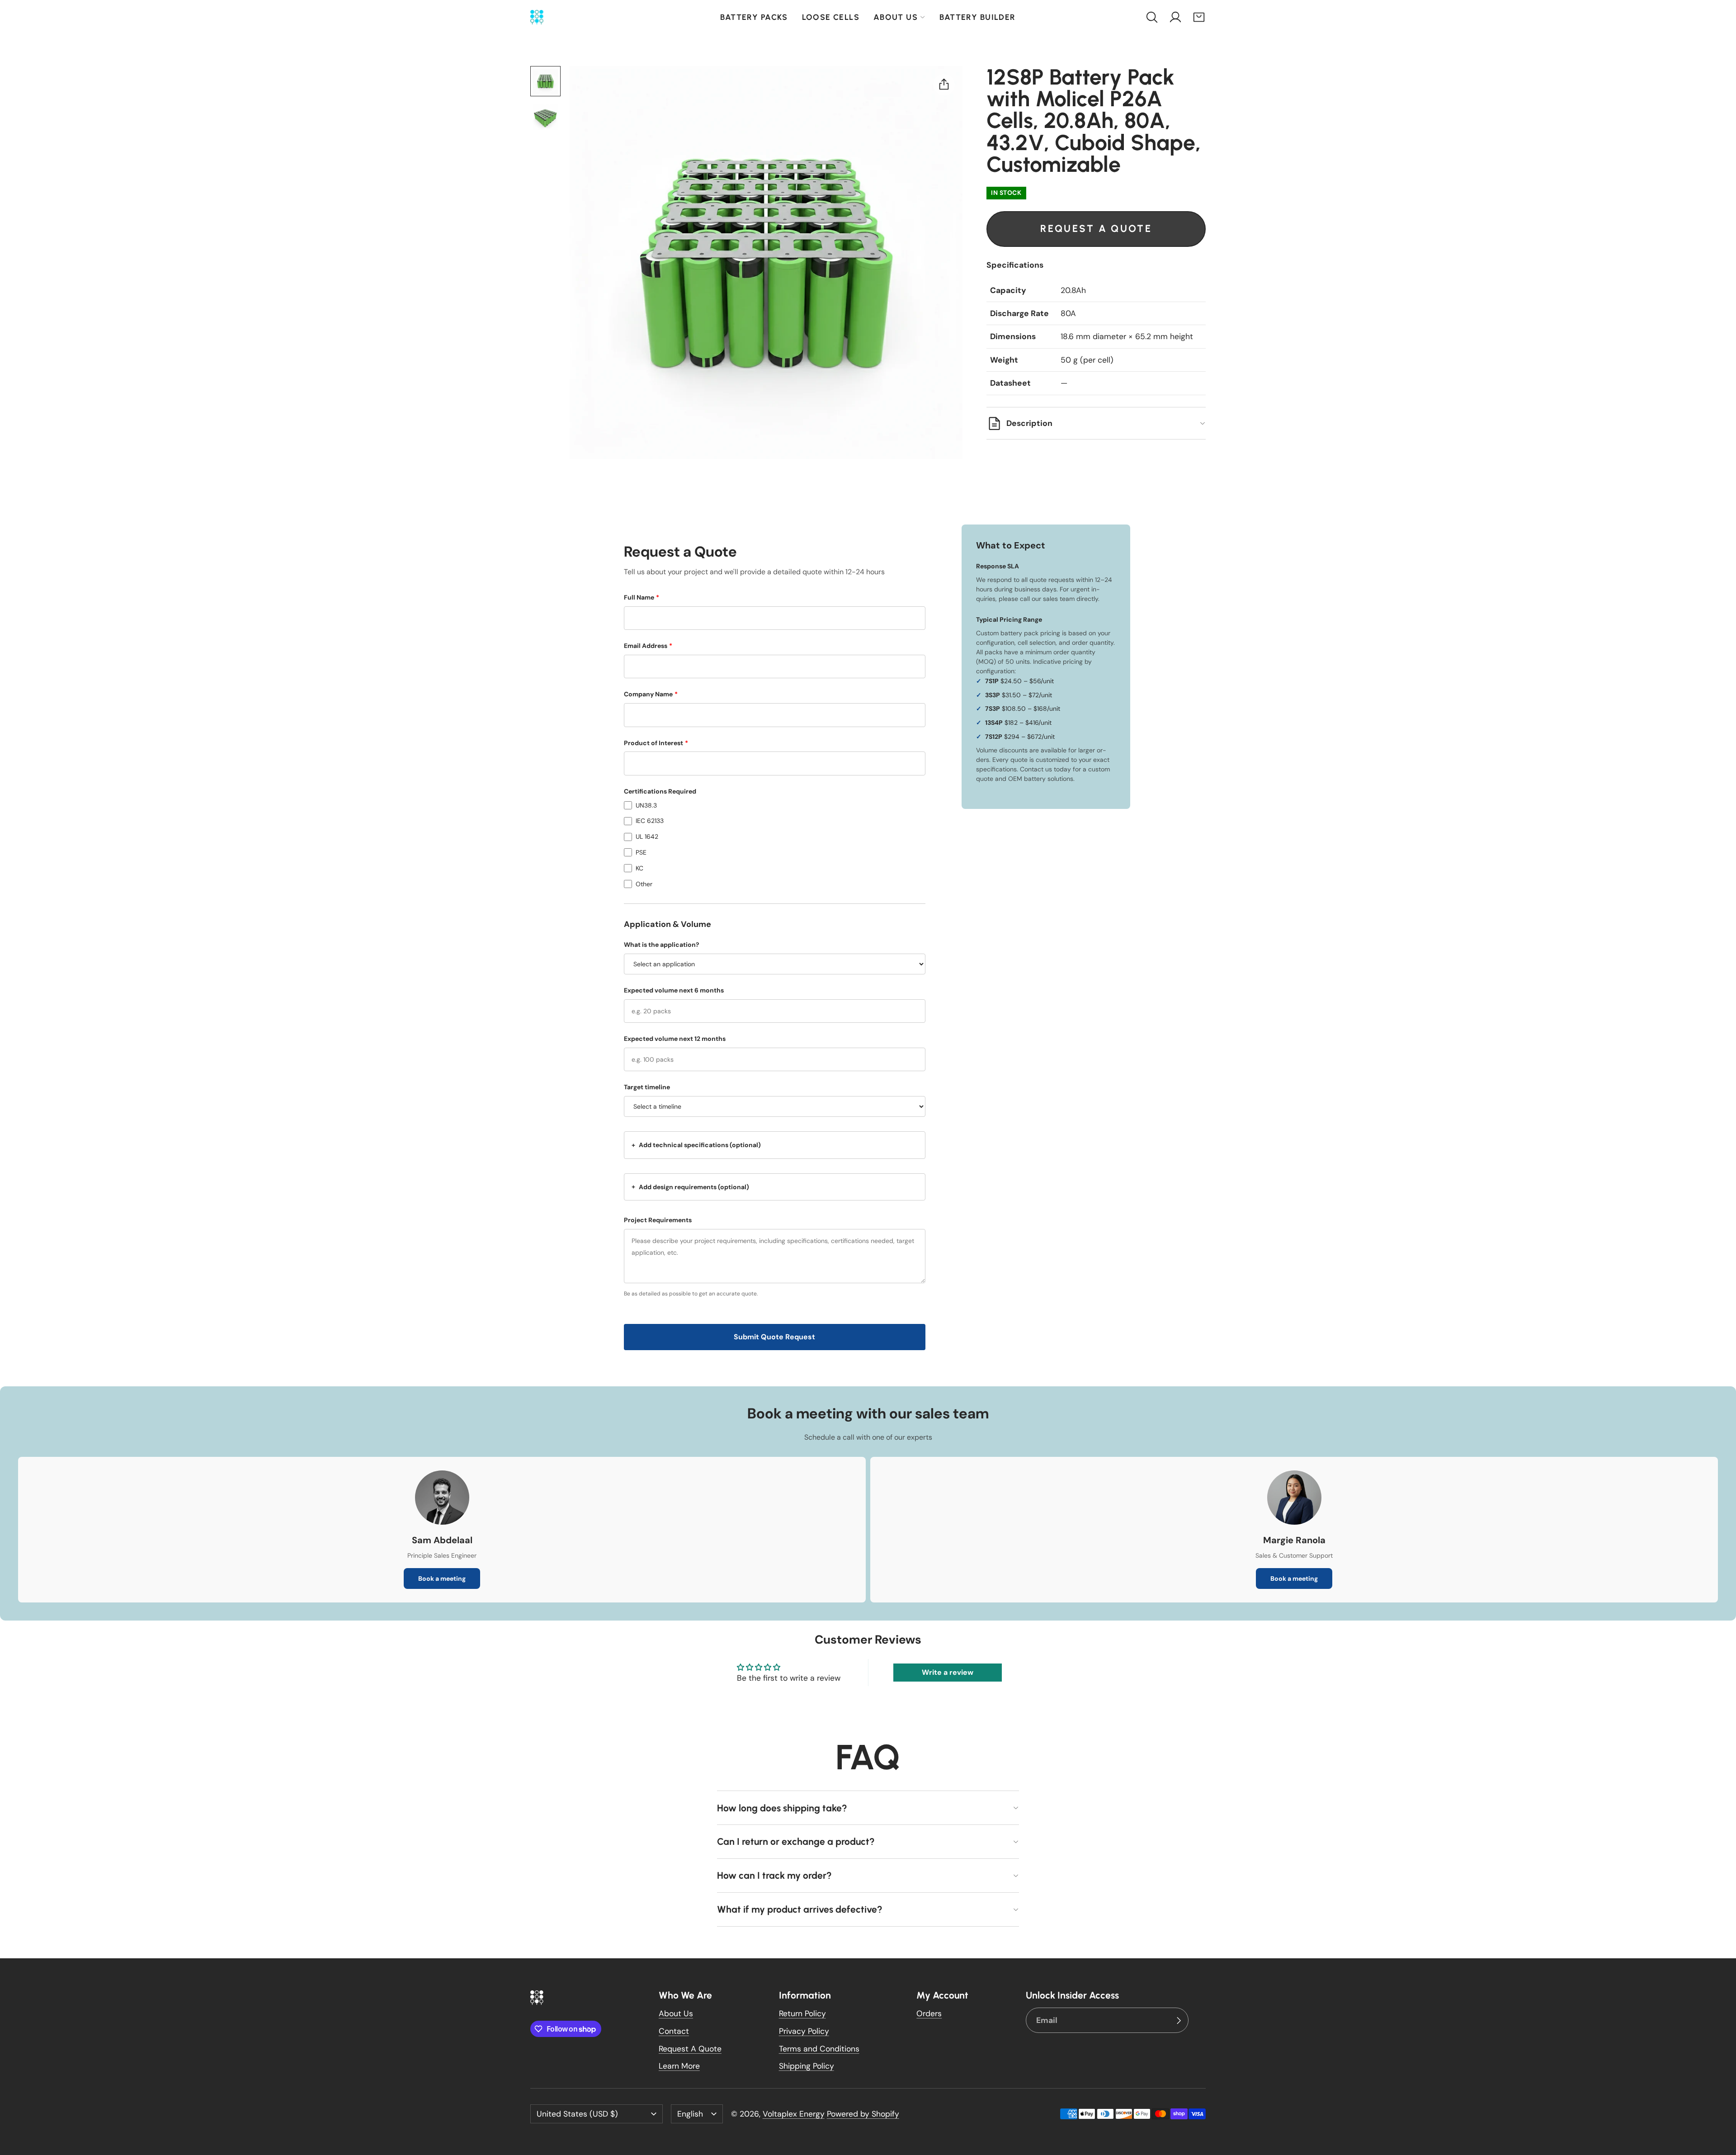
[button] (1152, 17)
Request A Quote (690, 2049)
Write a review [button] (948, 1672)
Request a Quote (1096, 229)
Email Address (648, 646)
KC (639, 868)
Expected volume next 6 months (674, 990)
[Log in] (1175, 17)
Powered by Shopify (863, 2114)
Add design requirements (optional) (690, 1186)
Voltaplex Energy (794, 2114)
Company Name (651, 694)
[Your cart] (1199, 17)
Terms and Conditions (819, 2049)
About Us (896, 17)
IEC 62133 (650, 821)
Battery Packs (754, 17)
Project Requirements (658, 1220)
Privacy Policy (804, 2031)
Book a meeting (442, 1578)
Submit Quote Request (774, 1337)
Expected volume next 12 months (675, 1039)
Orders (929, 2013)
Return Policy (802, 2013)
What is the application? (662, 945)
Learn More (679, 2066)
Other (644, 884)
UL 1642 (647, 836)
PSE (641, 852)
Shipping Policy (807, 2066)
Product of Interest (656, 743)
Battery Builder (977, 17)
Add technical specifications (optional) (696, 1145)
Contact (674, 2031)
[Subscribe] (1179, 2020)
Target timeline (647, 1087)
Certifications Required (660, 791)
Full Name (642, 597)
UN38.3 (646, 805)
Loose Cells (831, 17)
